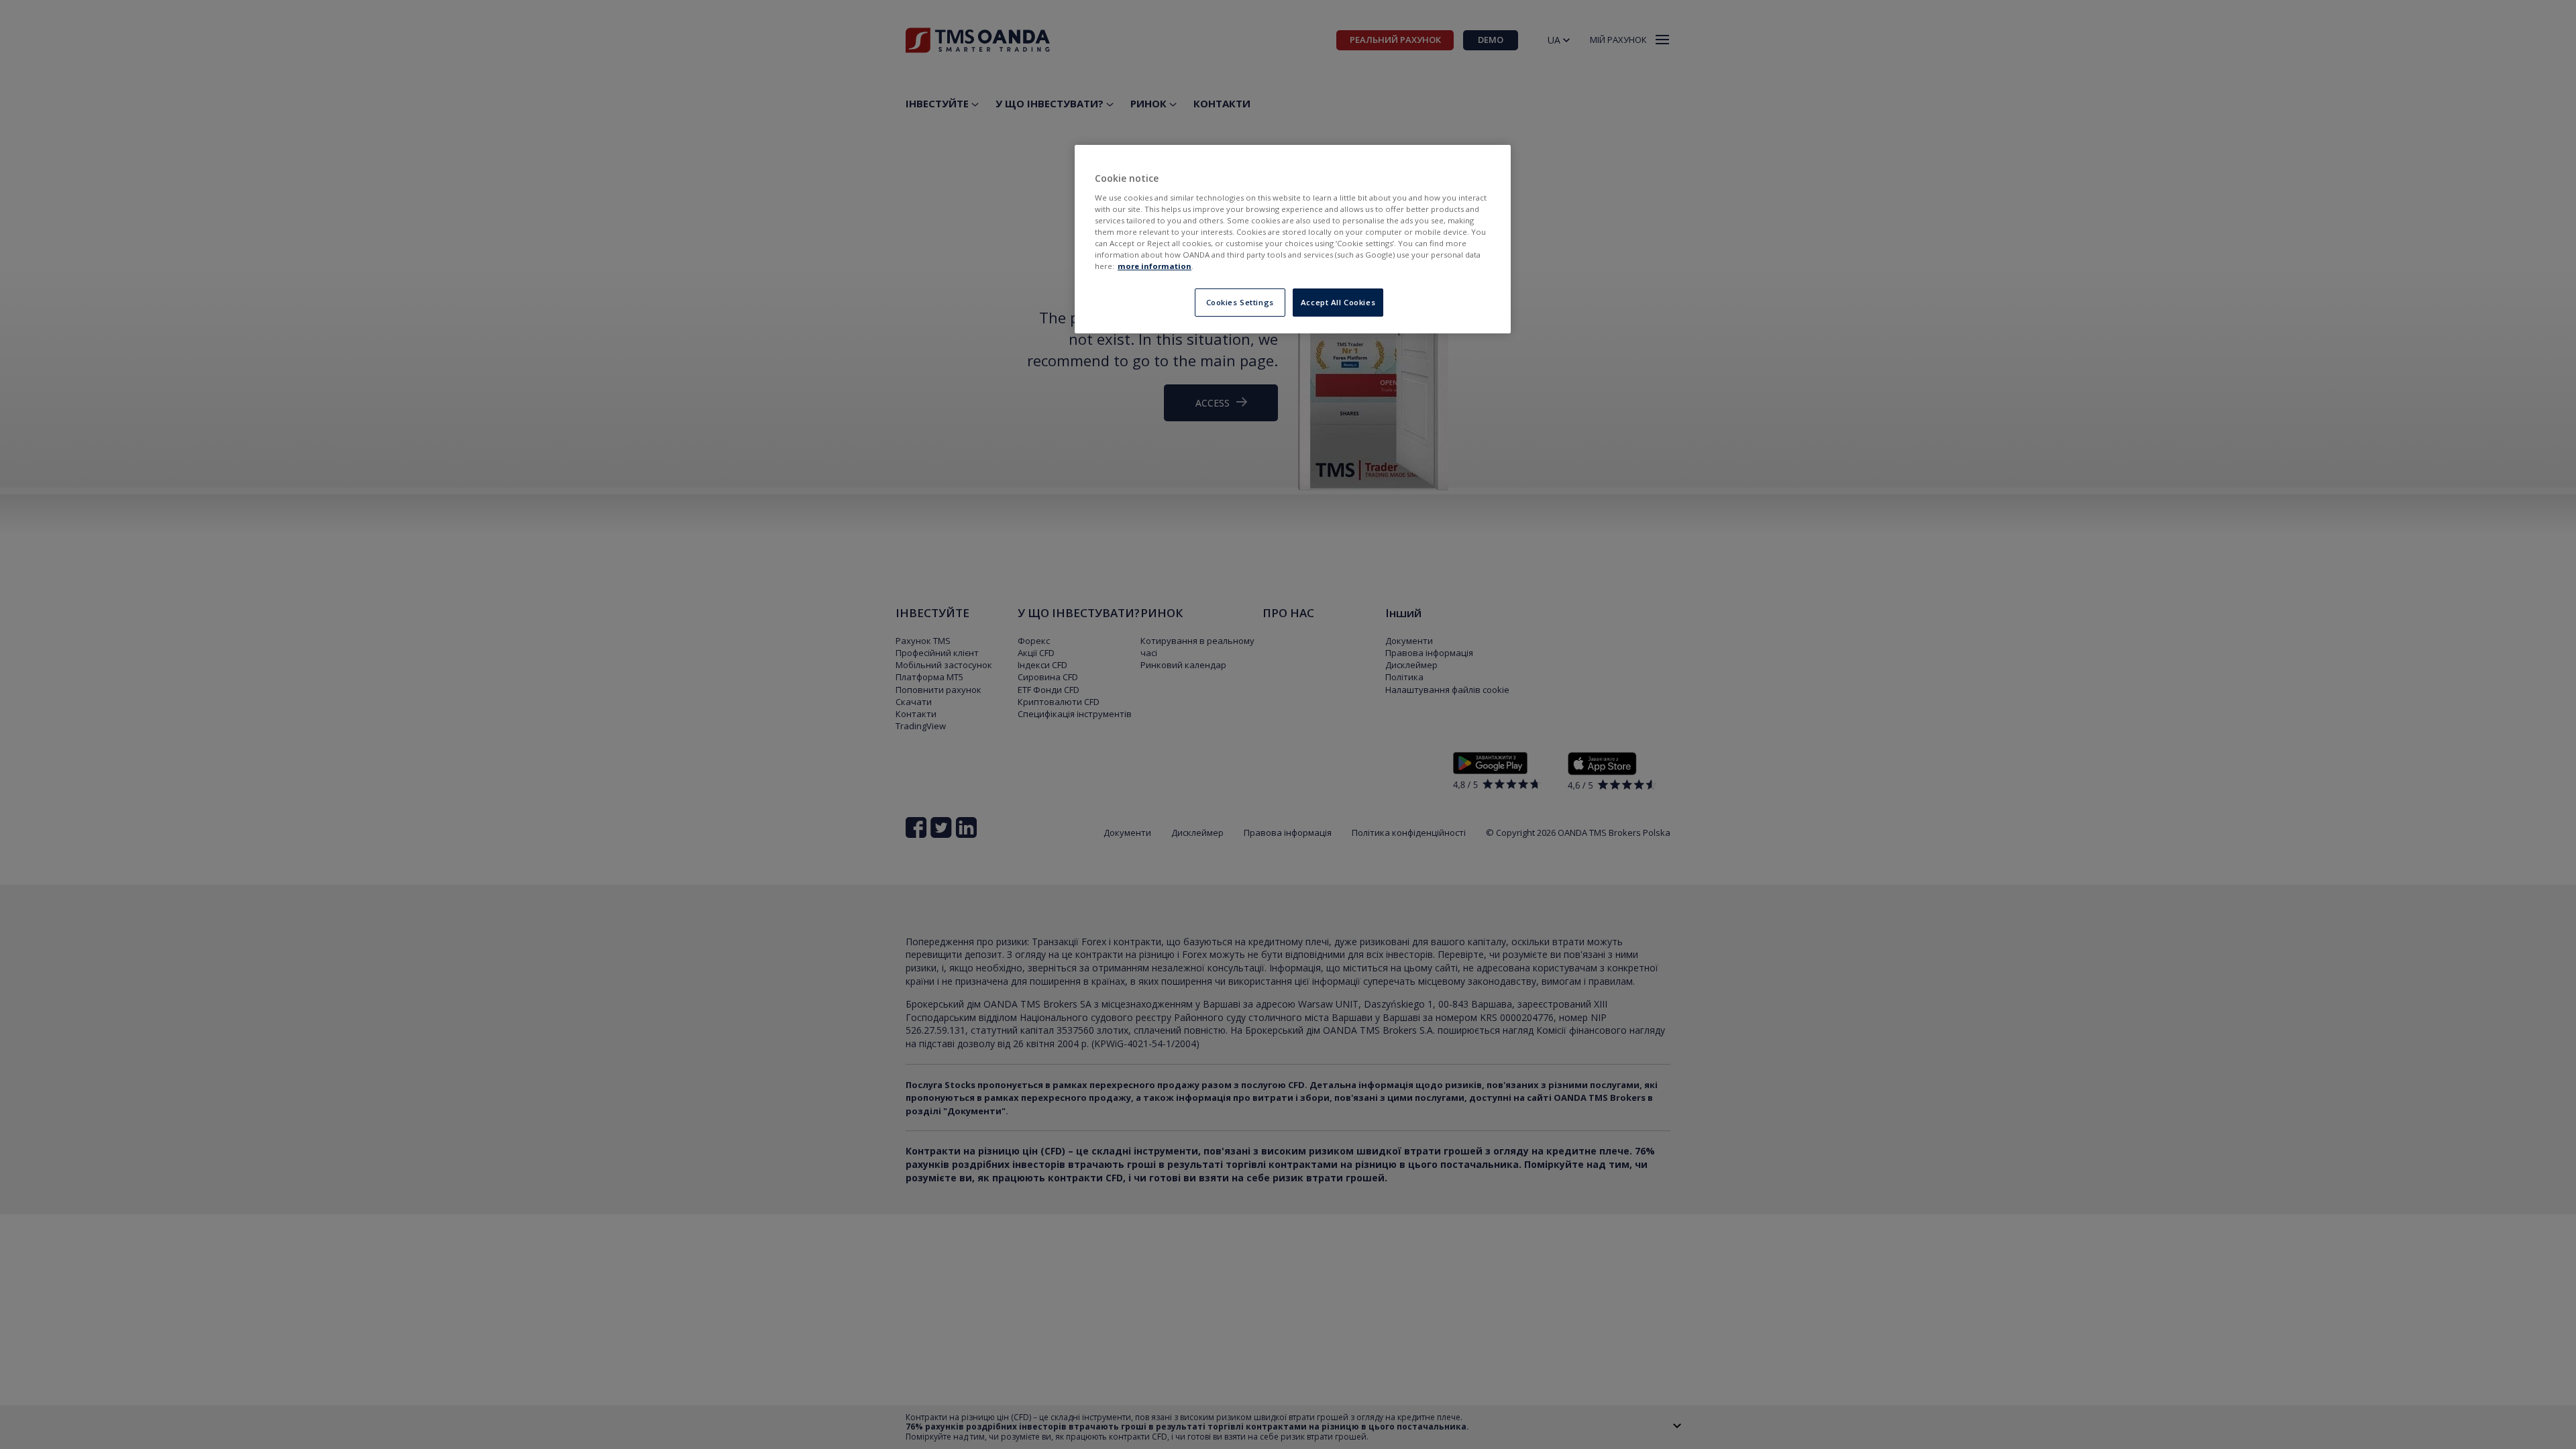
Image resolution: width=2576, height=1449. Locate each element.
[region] (1293, 239)
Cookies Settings (1240, 302)
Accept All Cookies (1338, 302)
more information (1155, 266)
